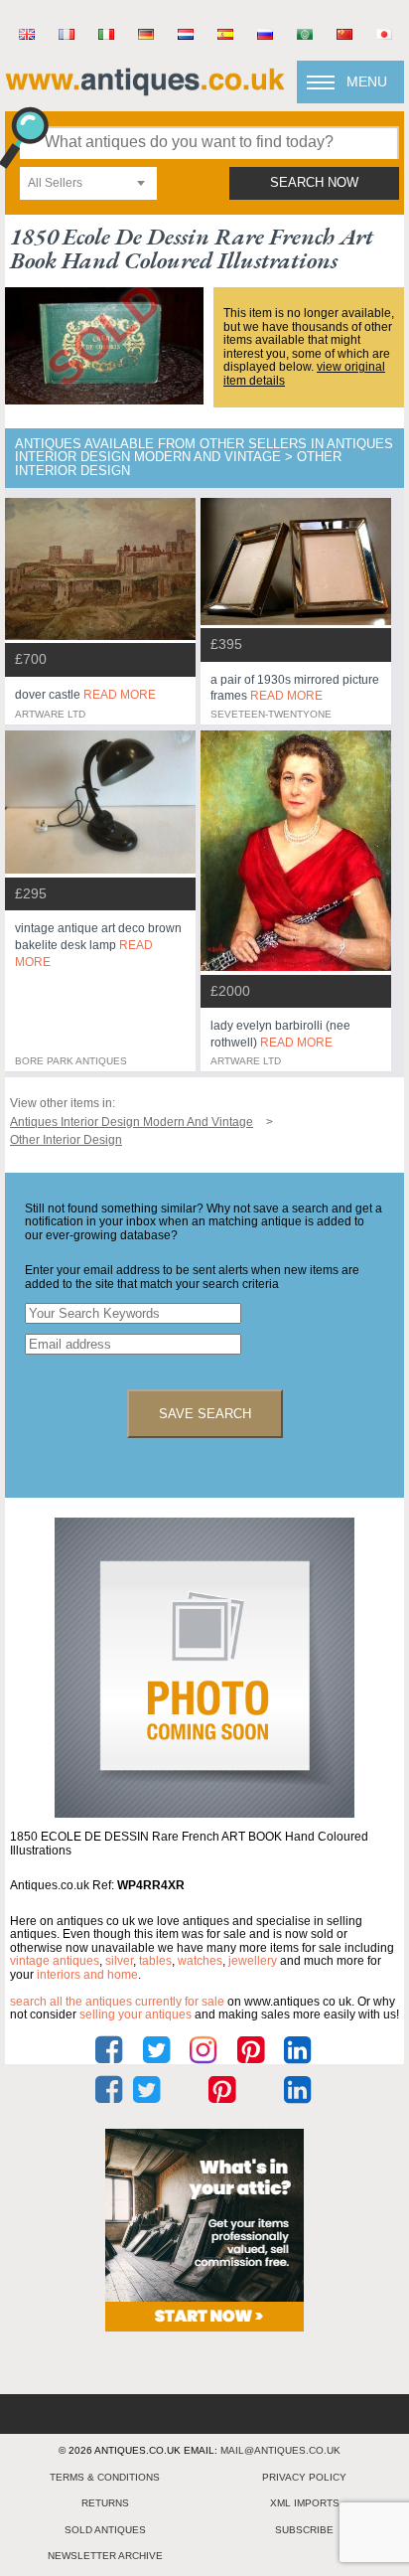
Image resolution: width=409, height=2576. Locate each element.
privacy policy (304, 2477)
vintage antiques (55, 1961)
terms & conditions (105, 2477)
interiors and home (87, 1975)
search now (314, 183)
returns (105, 2503)
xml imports (305, 2503)
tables (155, 1961)
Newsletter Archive (105, 2556)
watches (200, 1961)
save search (205, 1414)
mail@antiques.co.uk (280, 2450)
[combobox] (88, 183)
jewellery (253, 1961)
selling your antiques (136, 2014)
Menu (367, 81)
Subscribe (304, 2530)
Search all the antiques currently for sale (117, 2002)
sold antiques (105, 2530)
